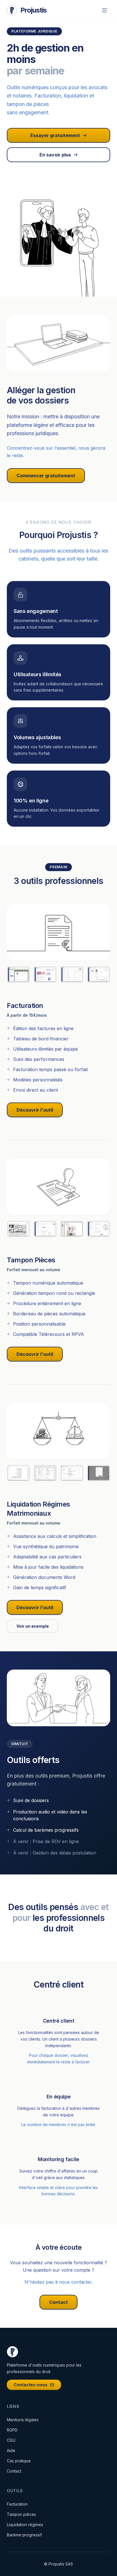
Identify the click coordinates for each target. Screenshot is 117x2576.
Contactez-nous (31, 2385)
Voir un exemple (33, 1626)
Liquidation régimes (25, 2525)
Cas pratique (19, 2461)
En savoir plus (55, 155)
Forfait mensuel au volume (34, 1270)
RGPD (12, 2430)
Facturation (17, 2504)
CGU (11, 2440)
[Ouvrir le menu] (105, 10)
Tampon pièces (21, 2514)
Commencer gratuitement (46, 476)
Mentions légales (23, 2420)
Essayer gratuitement (55, 135)
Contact (58, 2302)
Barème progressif (24, 2535)
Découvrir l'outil (35, 1110)
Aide (11, 2450)
